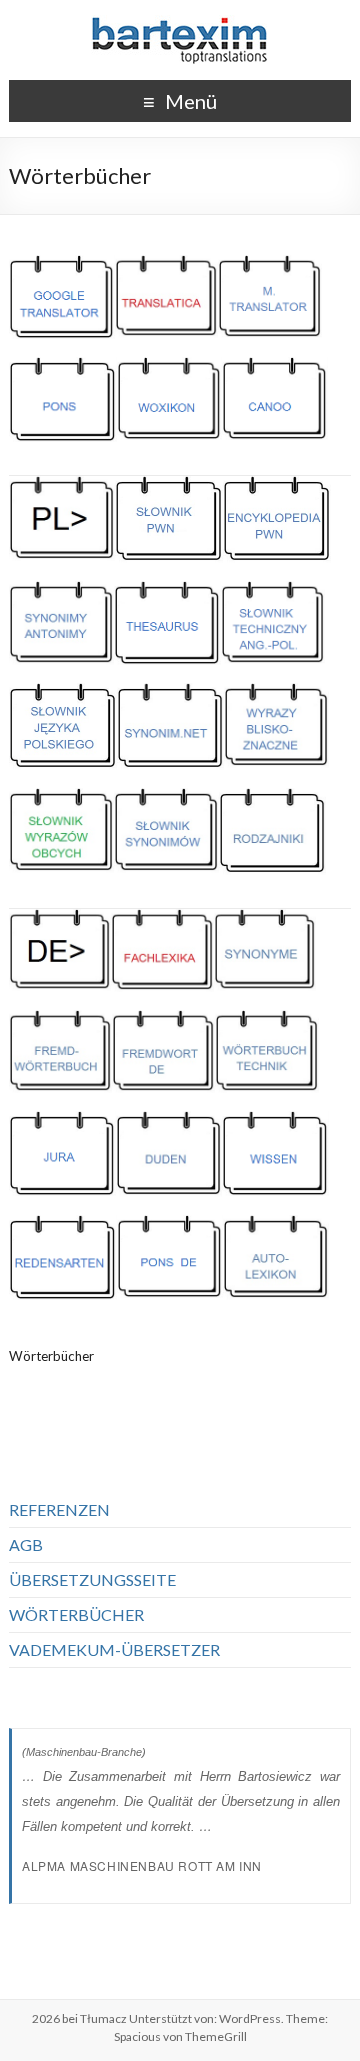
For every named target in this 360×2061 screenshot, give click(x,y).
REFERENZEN (59, 1509)
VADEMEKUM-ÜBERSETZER (114, 1649)
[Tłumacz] (180, 24)
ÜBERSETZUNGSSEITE (92, 1579)
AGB (26, 1544)
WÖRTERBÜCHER (76, 1614)
